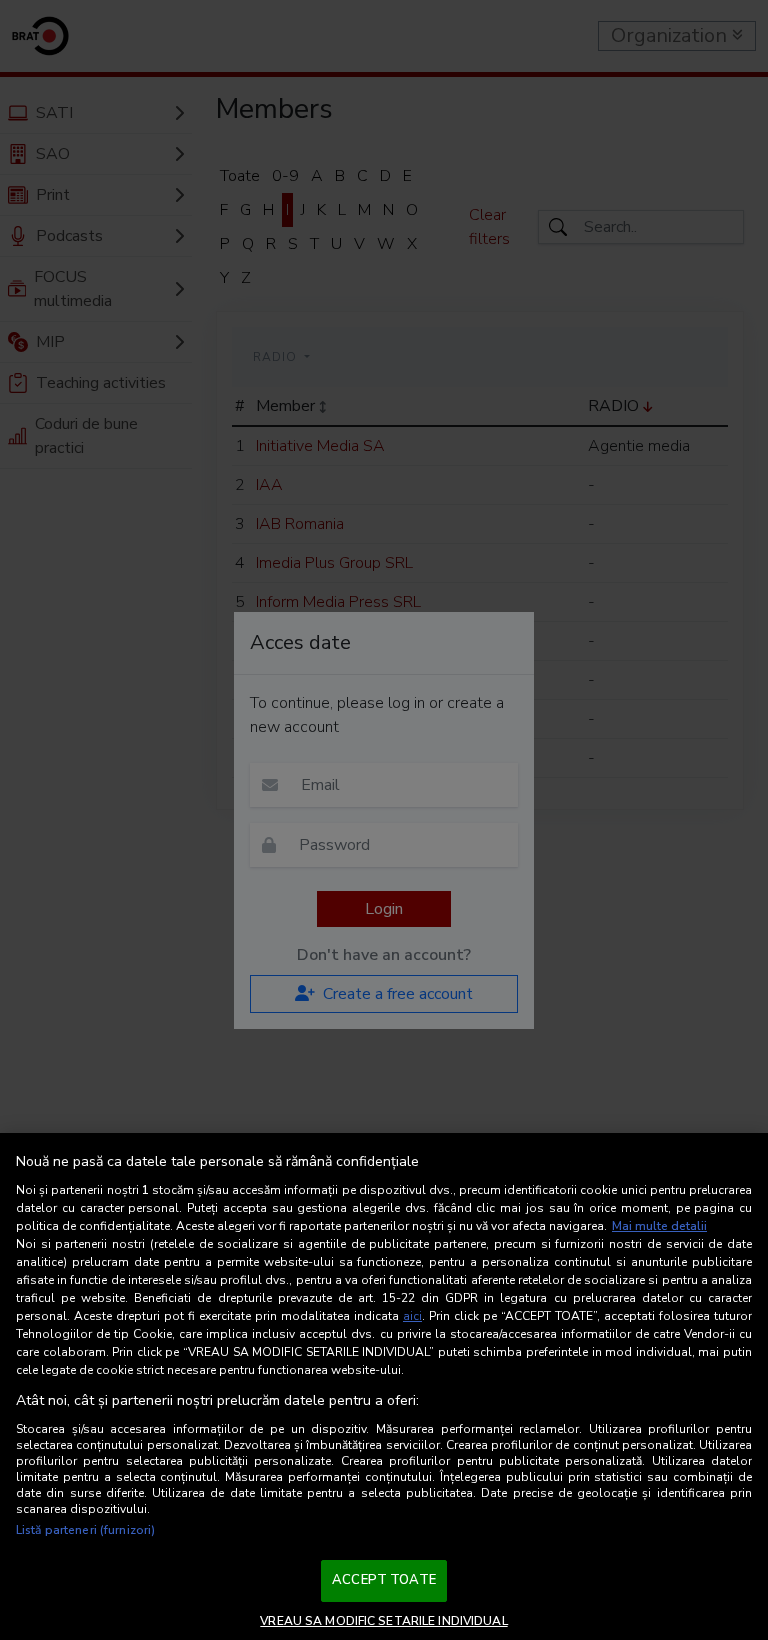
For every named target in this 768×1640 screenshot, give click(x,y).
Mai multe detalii (659, 1226)
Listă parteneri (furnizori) (85, 1530)
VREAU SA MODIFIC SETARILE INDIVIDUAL (383, 1621)
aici (412, 1316)
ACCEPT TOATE (384, 1580)
